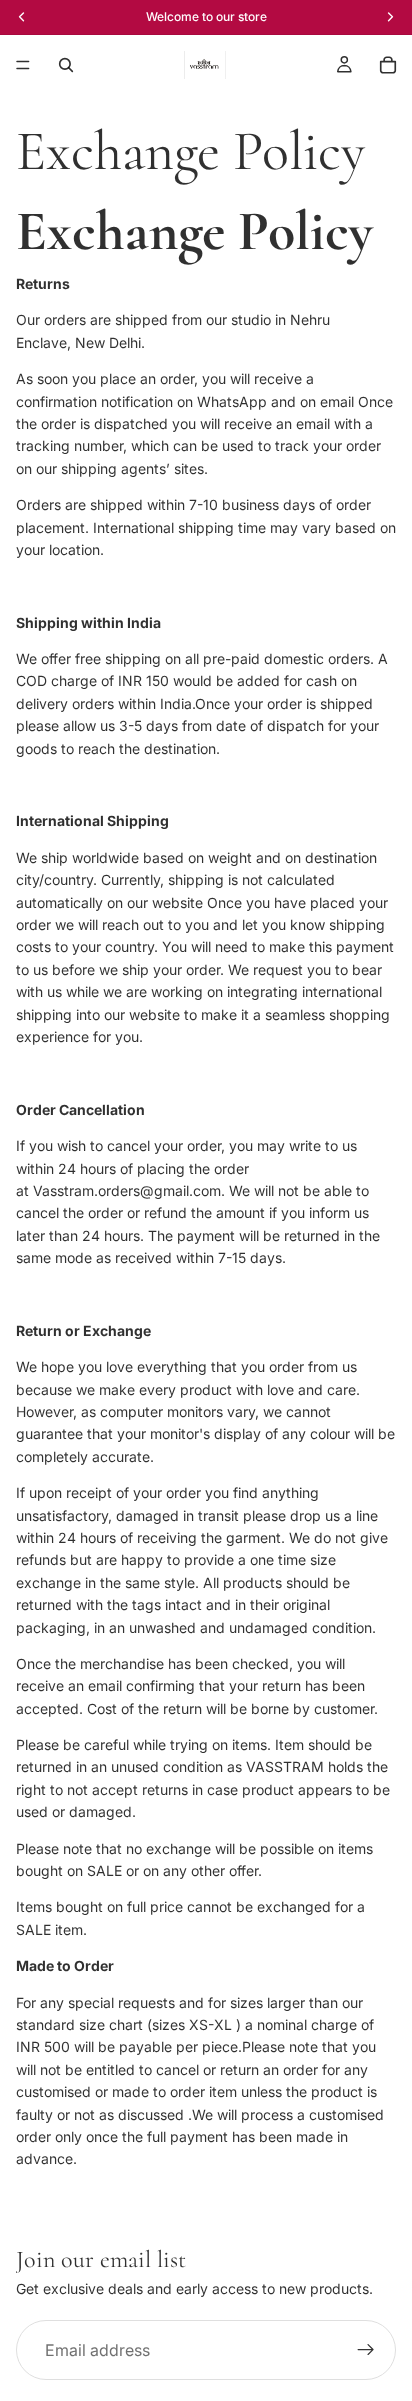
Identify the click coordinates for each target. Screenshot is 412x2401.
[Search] (66, 65)
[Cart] (388, 65)
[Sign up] (366, 2350)
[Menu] (23, 65)
